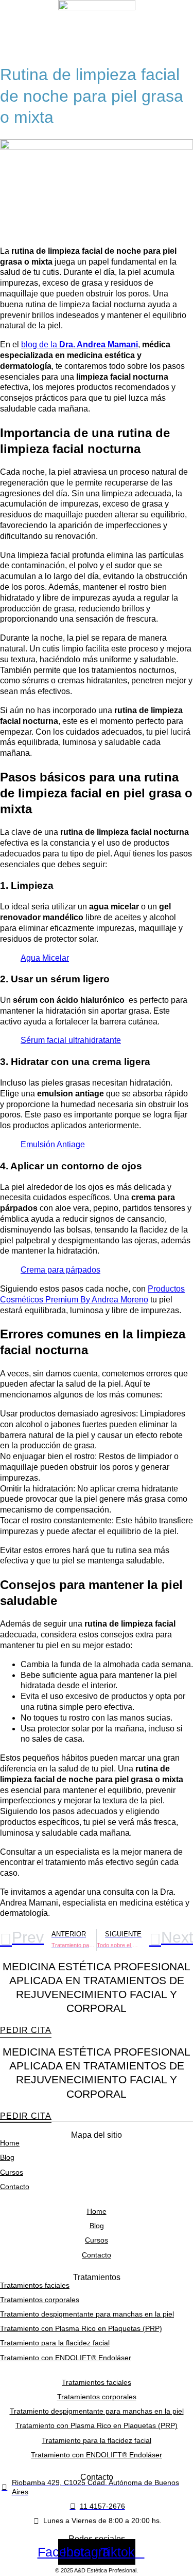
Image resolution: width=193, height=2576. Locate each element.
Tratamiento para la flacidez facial (55, 2343)
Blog (7, 2157)
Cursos (12, 2172)
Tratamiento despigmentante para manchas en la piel (87, 2314)
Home (10, 2143)
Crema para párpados (60, 1270)
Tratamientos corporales (40, 2300)
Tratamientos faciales (35, 2285)
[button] (97, 45)
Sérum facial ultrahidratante (71, 1040)
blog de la (80, 344)
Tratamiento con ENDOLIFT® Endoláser (66, 2358)
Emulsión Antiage (53, 1144)
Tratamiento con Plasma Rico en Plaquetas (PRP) (81, 2328)
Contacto (15, 2187)
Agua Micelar (45, 958)
